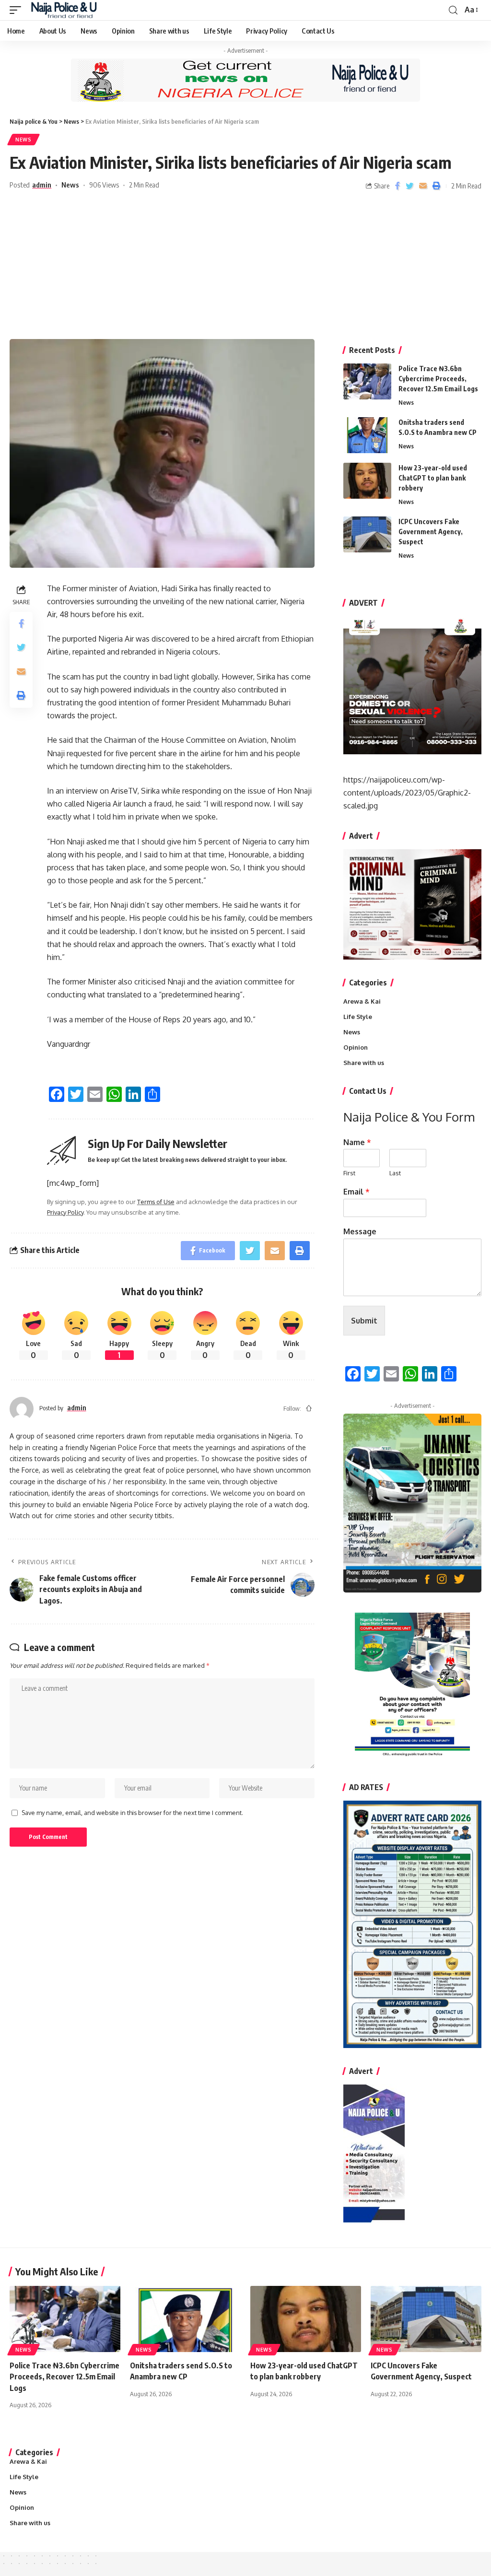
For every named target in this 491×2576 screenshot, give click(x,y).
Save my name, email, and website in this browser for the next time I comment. (132, 1813)
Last (395, 1173)
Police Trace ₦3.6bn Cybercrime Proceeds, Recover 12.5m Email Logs (438, 379)
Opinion (356, 1047)
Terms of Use (156, 1202)
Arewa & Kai (362, 1001)
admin (42, 185)
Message (360, 1231)
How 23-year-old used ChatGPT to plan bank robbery (433, 478)
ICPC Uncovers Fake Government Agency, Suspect (431, 532)
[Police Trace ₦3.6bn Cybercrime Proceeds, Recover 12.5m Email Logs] (367, 381)
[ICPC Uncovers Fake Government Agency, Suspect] (367, 534)
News (23, 140)
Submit (364, 1321)
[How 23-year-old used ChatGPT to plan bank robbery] (367, 481)
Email (357, 1192)
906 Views (104, 185)
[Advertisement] (245, 267)
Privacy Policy (65, 1212)
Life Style (358, 1017)
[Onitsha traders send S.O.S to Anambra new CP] (367, 435)
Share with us (364, 1063)
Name (357, 1142)
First (349, 1173)
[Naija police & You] (66, 10)
